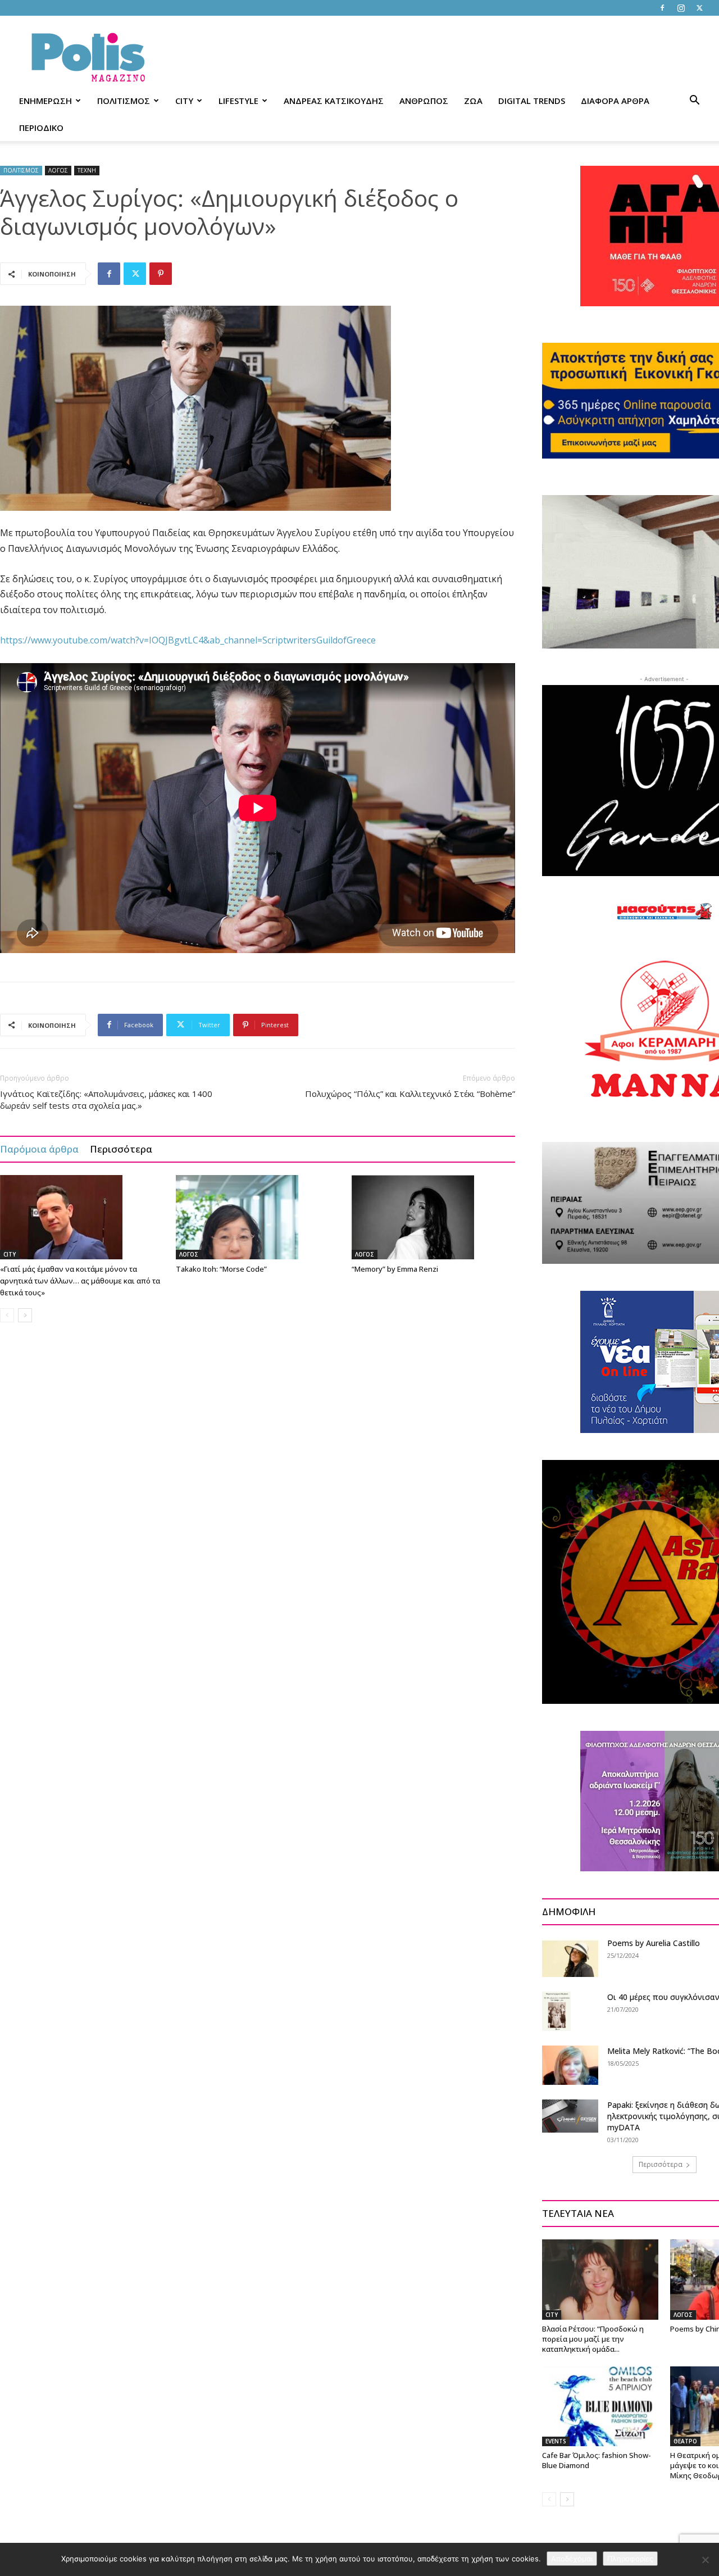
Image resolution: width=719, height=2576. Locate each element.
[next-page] (25, 1315)
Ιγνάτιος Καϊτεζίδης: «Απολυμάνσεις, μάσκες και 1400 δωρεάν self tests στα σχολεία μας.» (106, 1099)
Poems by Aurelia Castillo (654, 1943)
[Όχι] (705, 2560)
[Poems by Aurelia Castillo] (570, 1957)
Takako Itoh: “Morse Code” (221, 1269)
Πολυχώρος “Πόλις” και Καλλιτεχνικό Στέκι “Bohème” (410, 1094)
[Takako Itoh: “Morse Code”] (258, 1217)
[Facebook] (662, 8)
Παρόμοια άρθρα (39, 1149)
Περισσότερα (121, 1149)
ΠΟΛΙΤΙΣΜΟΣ (124, 101)
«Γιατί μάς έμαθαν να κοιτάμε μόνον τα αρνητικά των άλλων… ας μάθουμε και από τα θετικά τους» (80, 1281)
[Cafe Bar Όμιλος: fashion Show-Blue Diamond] (600, 2406)
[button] (694, 101)
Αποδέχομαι (572, 2559)
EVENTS (556, 2441)
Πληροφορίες (630, 2559)
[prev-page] (7, 1315)
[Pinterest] (161, 274)
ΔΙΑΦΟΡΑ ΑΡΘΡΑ (615, 101)
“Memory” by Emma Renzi (395, 1269)
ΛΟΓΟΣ (58, 170)
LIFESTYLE (238, 101)
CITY (184, 101)
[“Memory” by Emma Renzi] (434, 1217)
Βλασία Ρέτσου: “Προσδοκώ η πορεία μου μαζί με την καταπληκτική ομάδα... (593, 2339)
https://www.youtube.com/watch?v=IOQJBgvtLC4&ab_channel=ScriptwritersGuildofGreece (188, 640)
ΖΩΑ (473, 101)
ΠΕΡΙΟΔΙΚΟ (41, 128)
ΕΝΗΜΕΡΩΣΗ (45, 101)
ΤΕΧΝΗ (87, 170)
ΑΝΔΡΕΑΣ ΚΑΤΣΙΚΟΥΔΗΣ (334, 101)
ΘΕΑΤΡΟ (685, 2441)
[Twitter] (699, 8)
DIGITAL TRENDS (532, 101)
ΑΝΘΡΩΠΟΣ (424, 101)
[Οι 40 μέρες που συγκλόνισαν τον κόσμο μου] (556, 2011)
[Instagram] (681, 8)
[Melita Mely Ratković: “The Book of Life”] (570, 2065)
